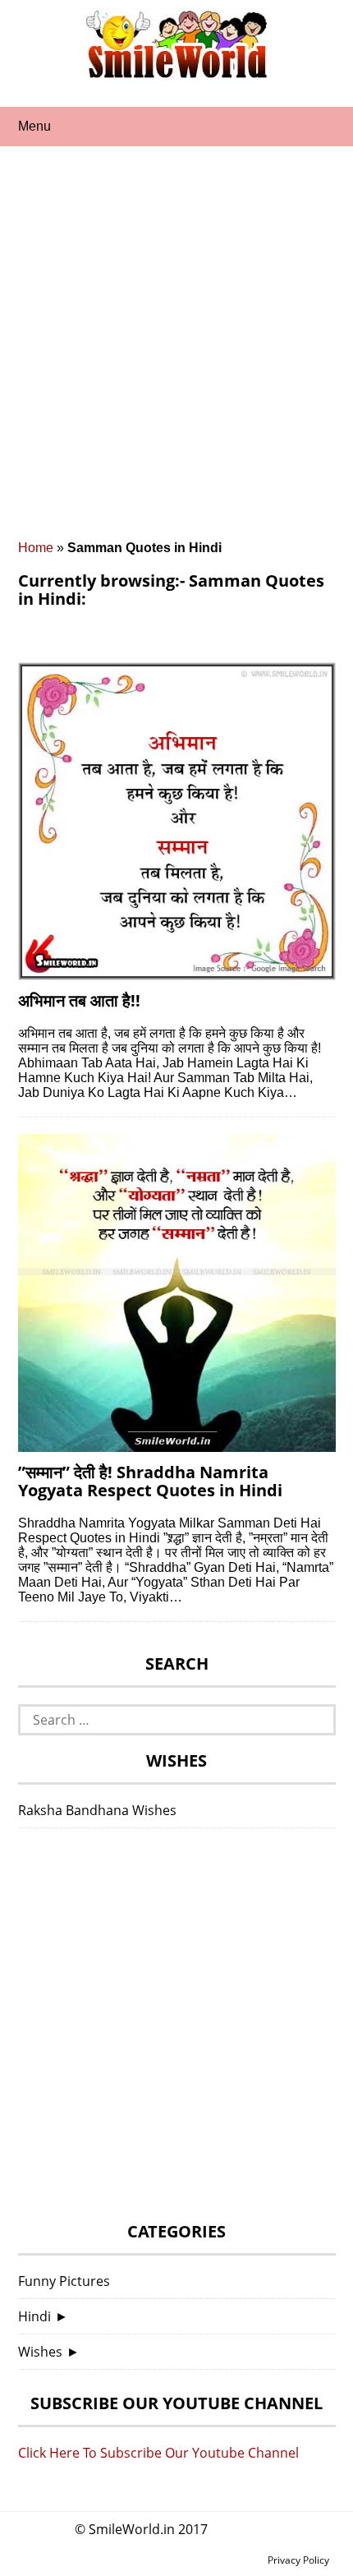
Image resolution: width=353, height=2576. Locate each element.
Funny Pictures (64, 2281)
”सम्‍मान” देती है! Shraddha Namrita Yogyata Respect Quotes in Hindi (150, 1481)
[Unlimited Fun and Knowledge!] (176, 73)
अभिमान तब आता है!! (79, 1000)
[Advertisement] (176, 356)
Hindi (34, 2316)
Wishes (40, 2352)
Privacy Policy (298, 2560)
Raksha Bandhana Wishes (97, 1810)
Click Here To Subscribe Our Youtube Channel (158, 2453)
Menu (34, 126)
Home (36, 548)
